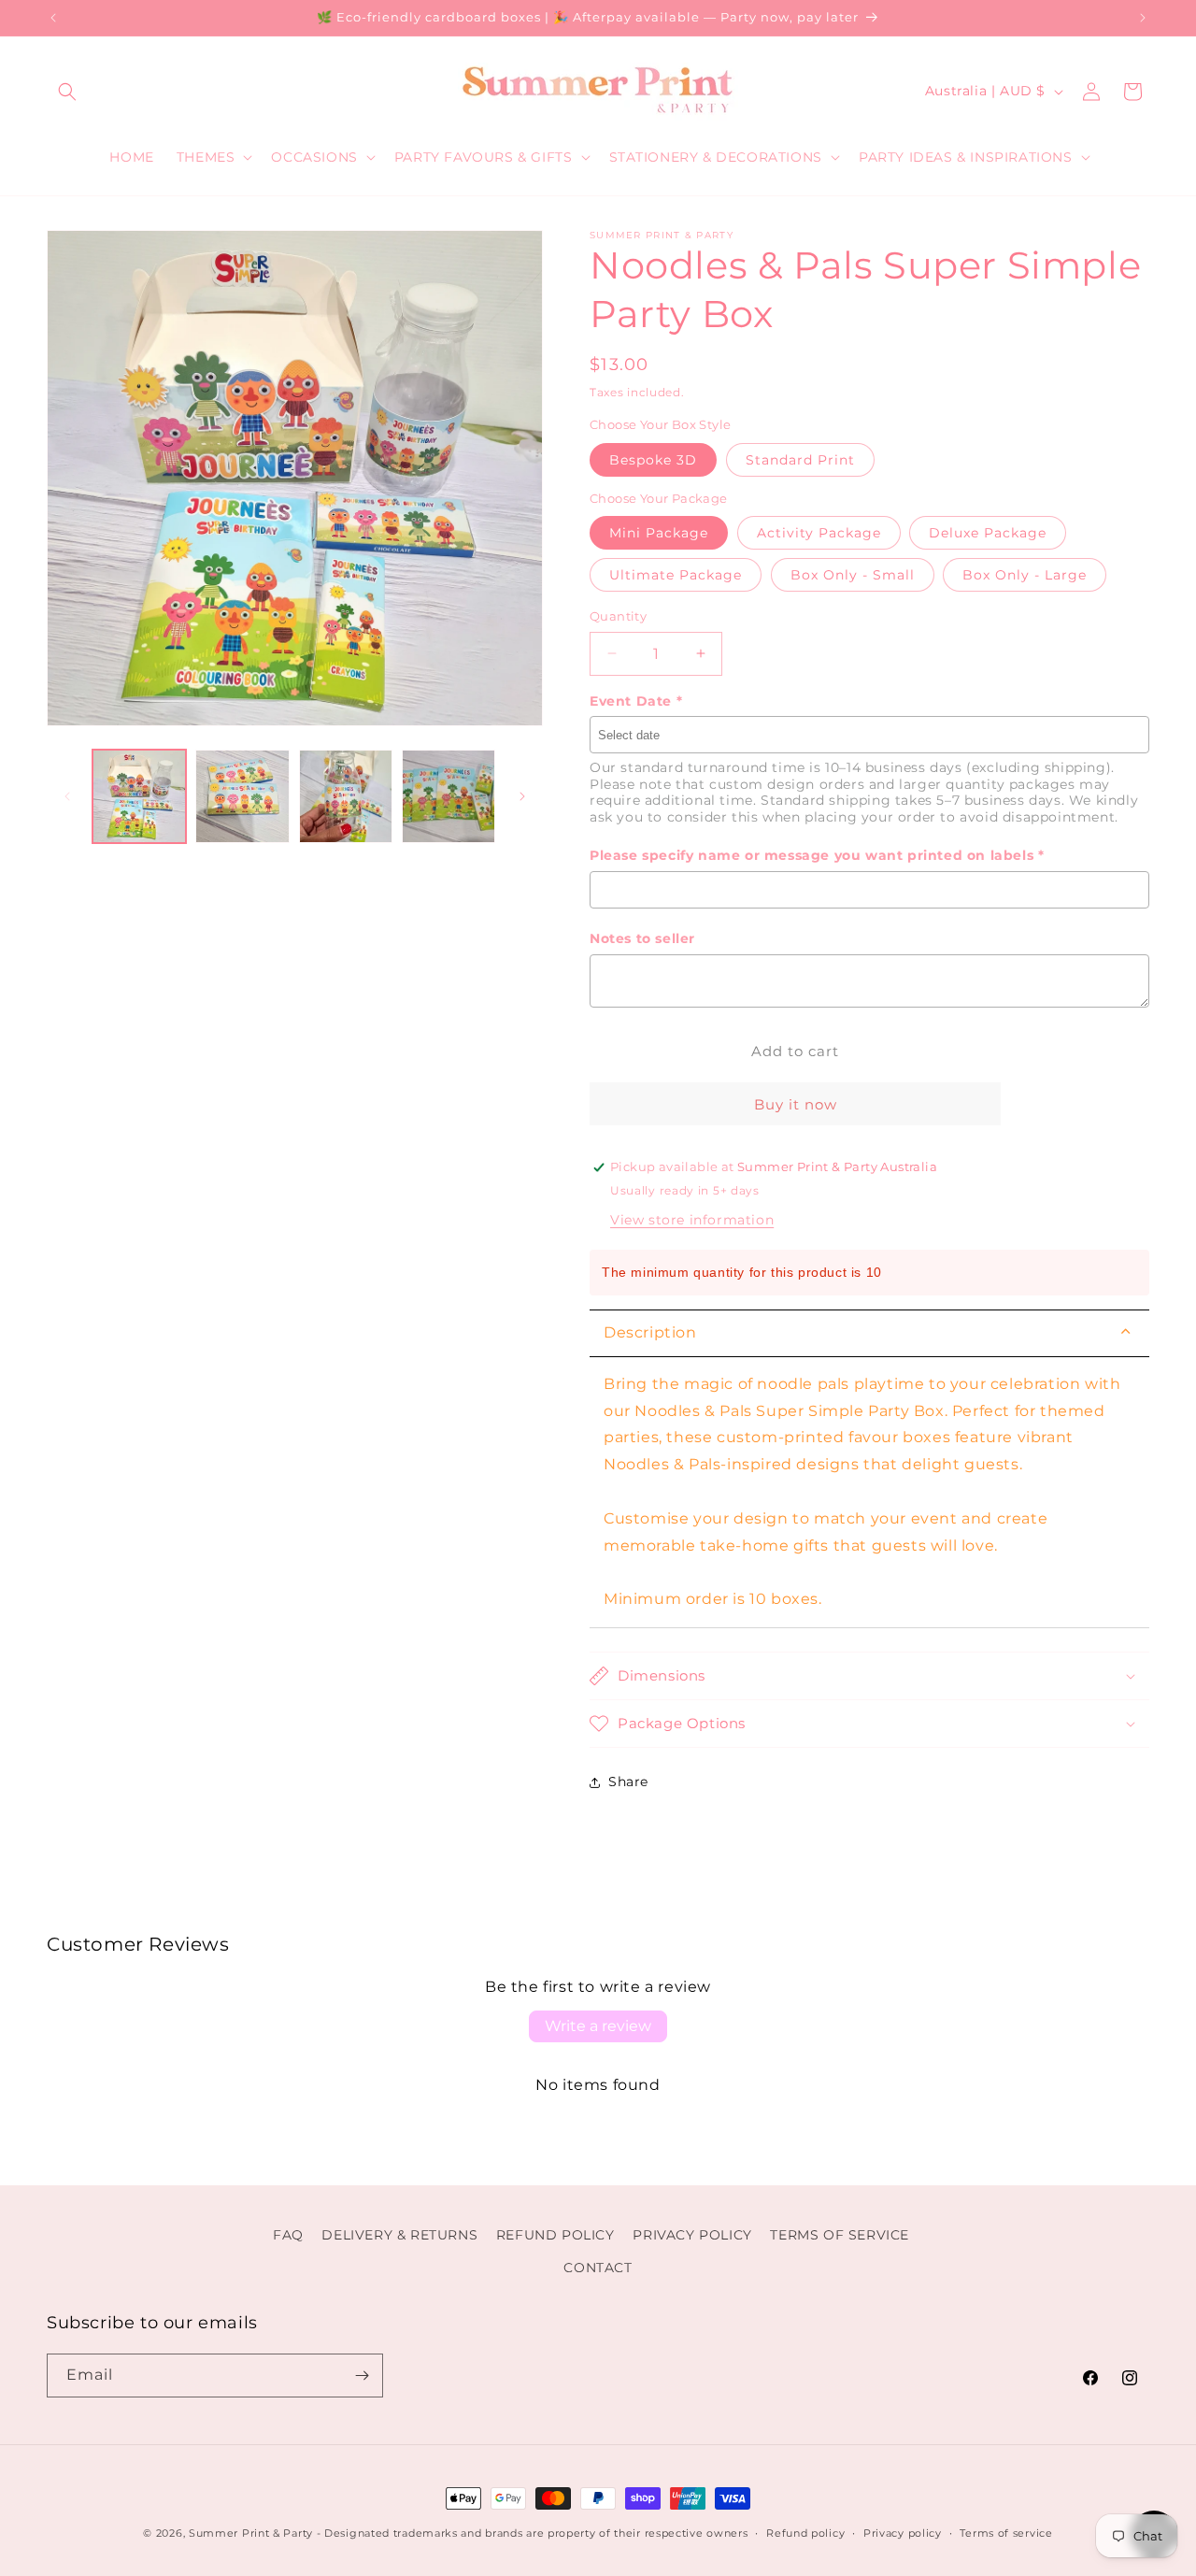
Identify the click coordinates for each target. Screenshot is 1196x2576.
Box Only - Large (1025, 575)
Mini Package (659, 533)
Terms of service (1006, 2533)
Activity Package (819, 533)
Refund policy (805, 2533)
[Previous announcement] (53, 18)
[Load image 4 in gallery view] (448, 796)
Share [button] (628, 1782)
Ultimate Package (676, 575)
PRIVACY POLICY (692, 2235)
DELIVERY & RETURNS (399, 2235)
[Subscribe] (362, 2376)
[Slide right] (522, 796)
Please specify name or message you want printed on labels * (817, 855)
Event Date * (636, 701)
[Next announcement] (1143, 18)
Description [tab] (650, 1332)
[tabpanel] (869, 1493)
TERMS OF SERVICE (840, 2235)
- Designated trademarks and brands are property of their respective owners (533, 2533)
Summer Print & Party (251, 2533)
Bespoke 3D (653, 460)
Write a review (598, 2026)
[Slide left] (67, 796)
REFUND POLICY (555, 2235)
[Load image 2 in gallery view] (242, 796)
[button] (67, 92)
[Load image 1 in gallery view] (139, 796)
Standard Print (800, 460)
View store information (692, 1220)
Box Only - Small (853, 575)
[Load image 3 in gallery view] (346, 796)
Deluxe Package (988, 533)
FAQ (288, 2235)
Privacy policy (903, 2533)
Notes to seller (642, 938)
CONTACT (598, 2268)
